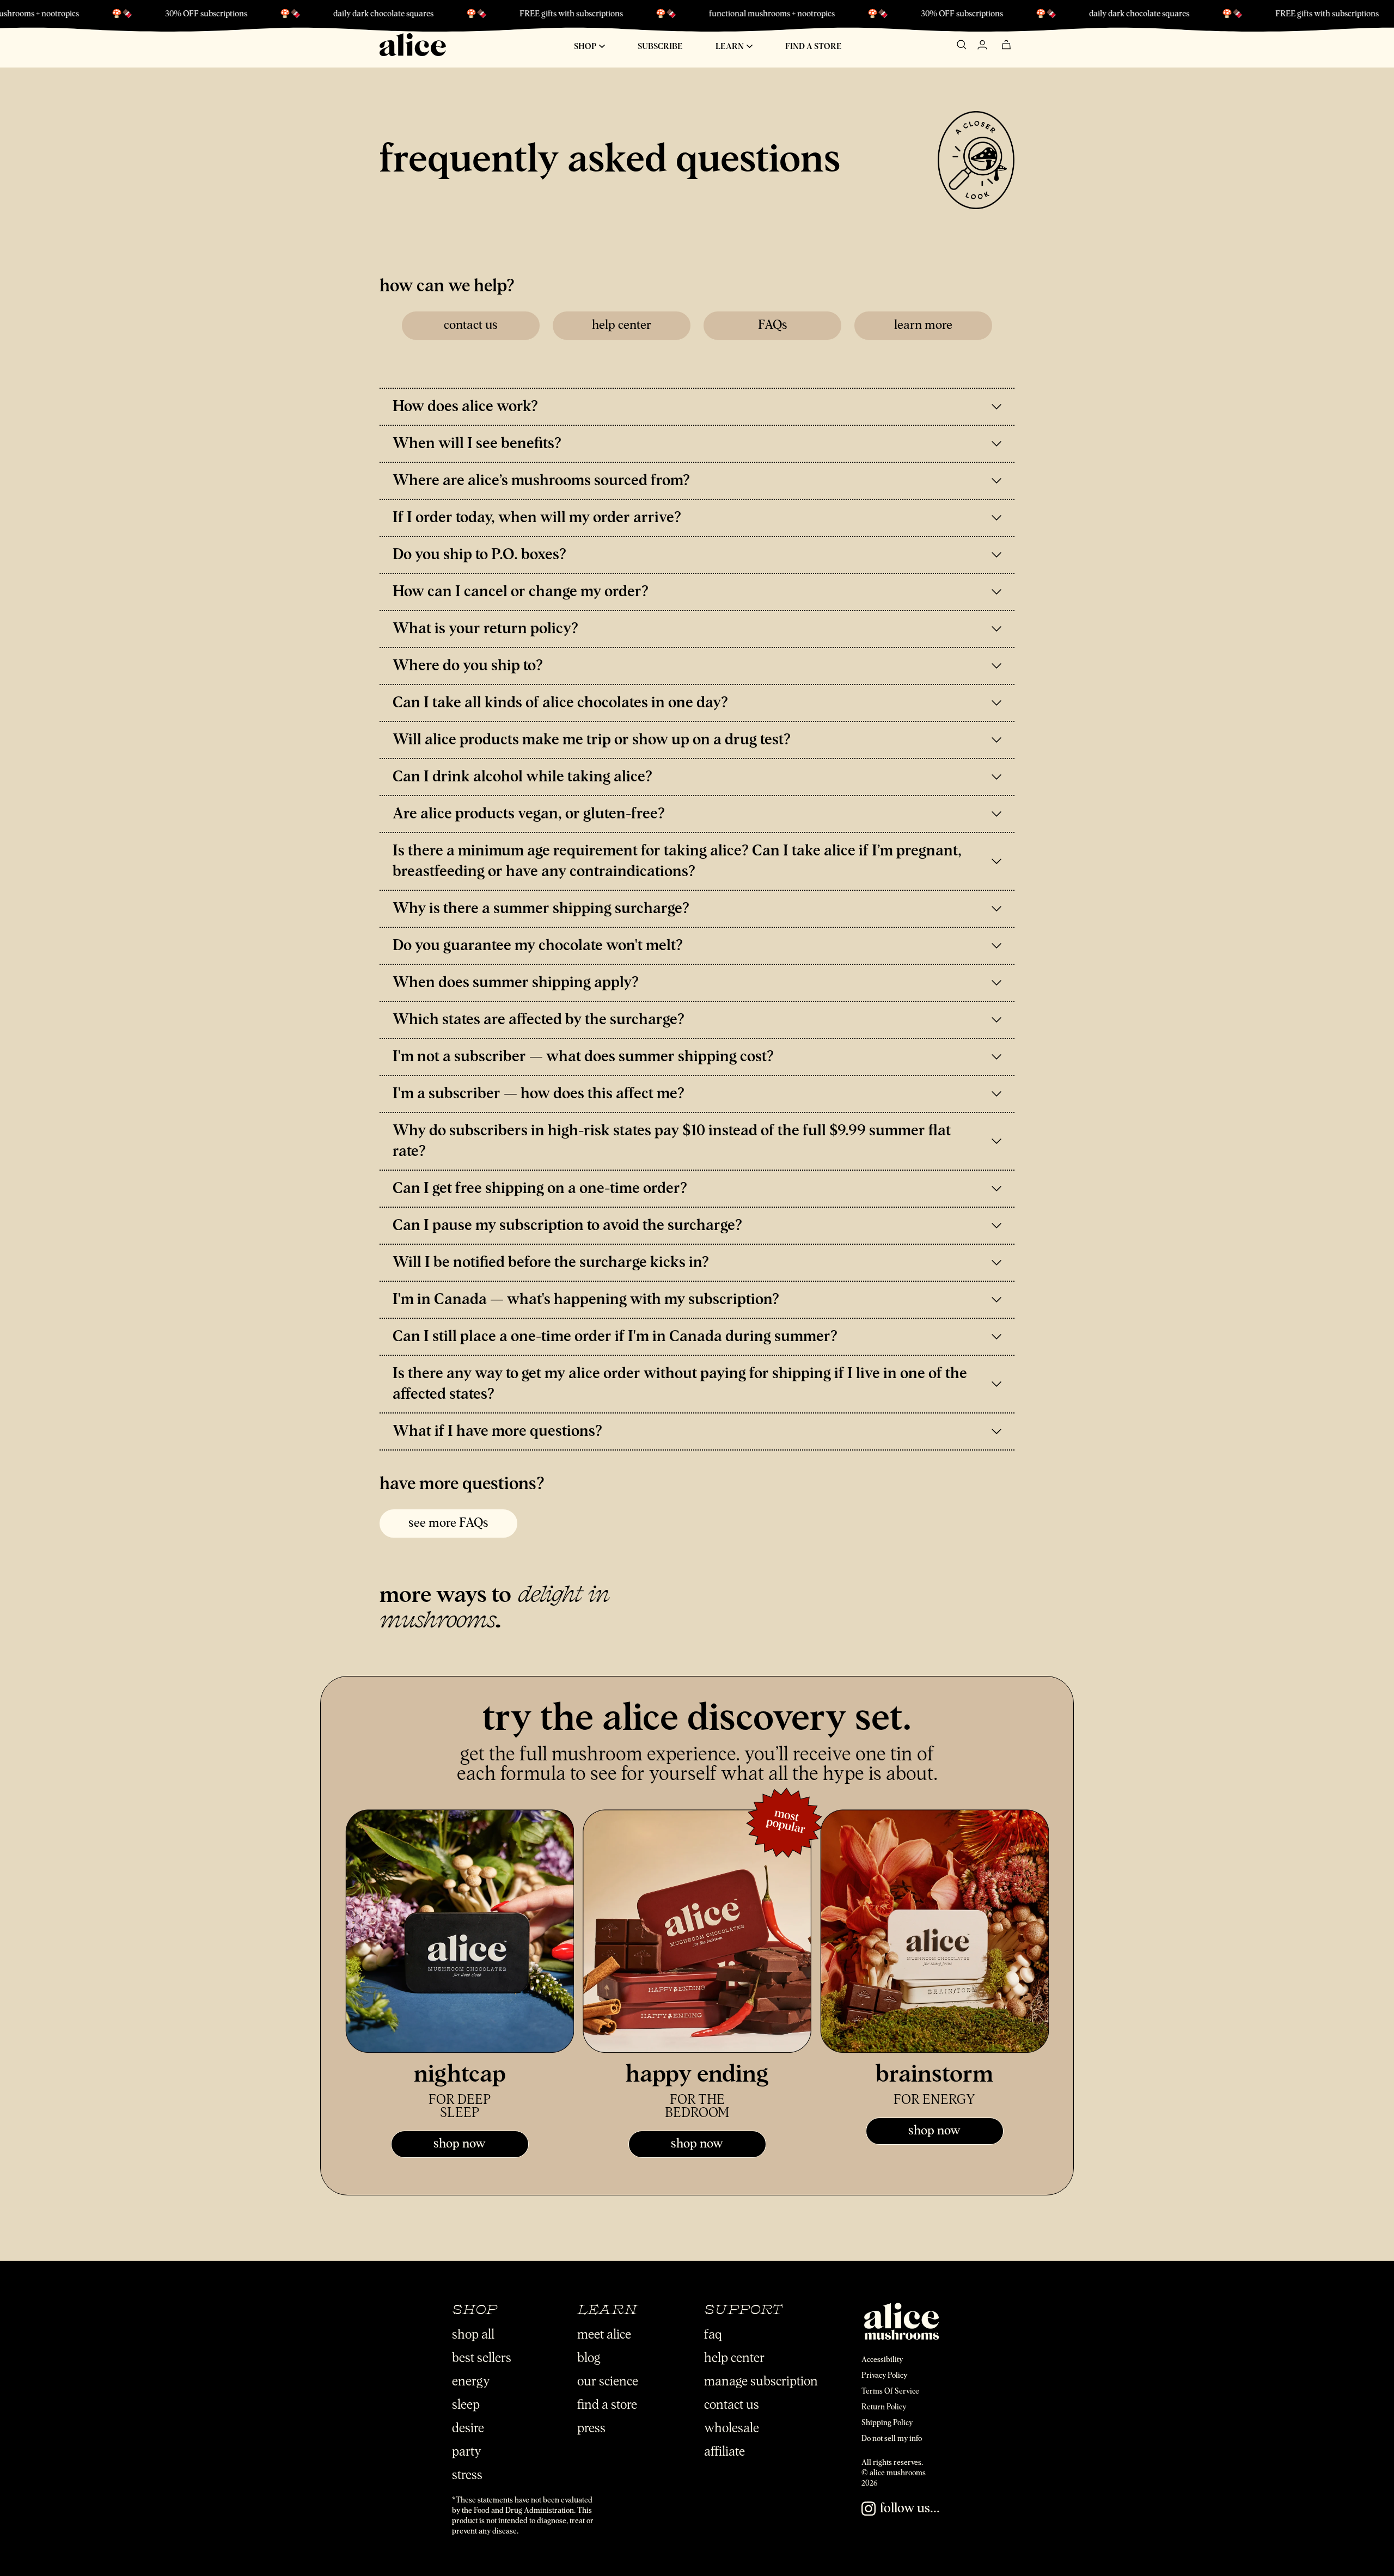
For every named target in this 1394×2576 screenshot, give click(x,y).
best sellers (482, 2358)
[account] (982, 46)
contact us (471, 325)
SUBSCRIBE (660, 47)
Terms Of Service (890, 2391)
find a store (607, 2405)
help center (622, 325)
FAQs (773, 325)
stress (467, 2475)
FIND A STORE (814, 47)
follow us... (910, 2508)
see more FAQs (448, 1523)
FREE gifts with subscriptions (397, 14)
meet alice (604, 2335)
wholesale (732, 2428)
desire (468, 2428)
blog (589, 2358)
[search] (962, 46)
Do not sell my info (892, 2439)
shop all (473, 2335)
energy (471, 2382)
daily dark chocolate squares (209, 14)
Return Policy (884, 2407)
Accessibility (882, 2360)
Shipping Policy (887, 2423)
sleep (466, 2405)
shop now (460, 2144)
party (467, 2452)
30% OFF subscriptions (788, 14)
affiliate (724, 2452)
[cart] (1006, 46)
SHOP (586, 47)
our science (608, 2382)
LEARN (730, 47)
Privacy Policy (884, 2376)
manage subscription (761, 2382)
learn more (923, 325)
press (591, 2428)
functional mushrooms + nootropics (598, 14)
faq (713, 2335)
